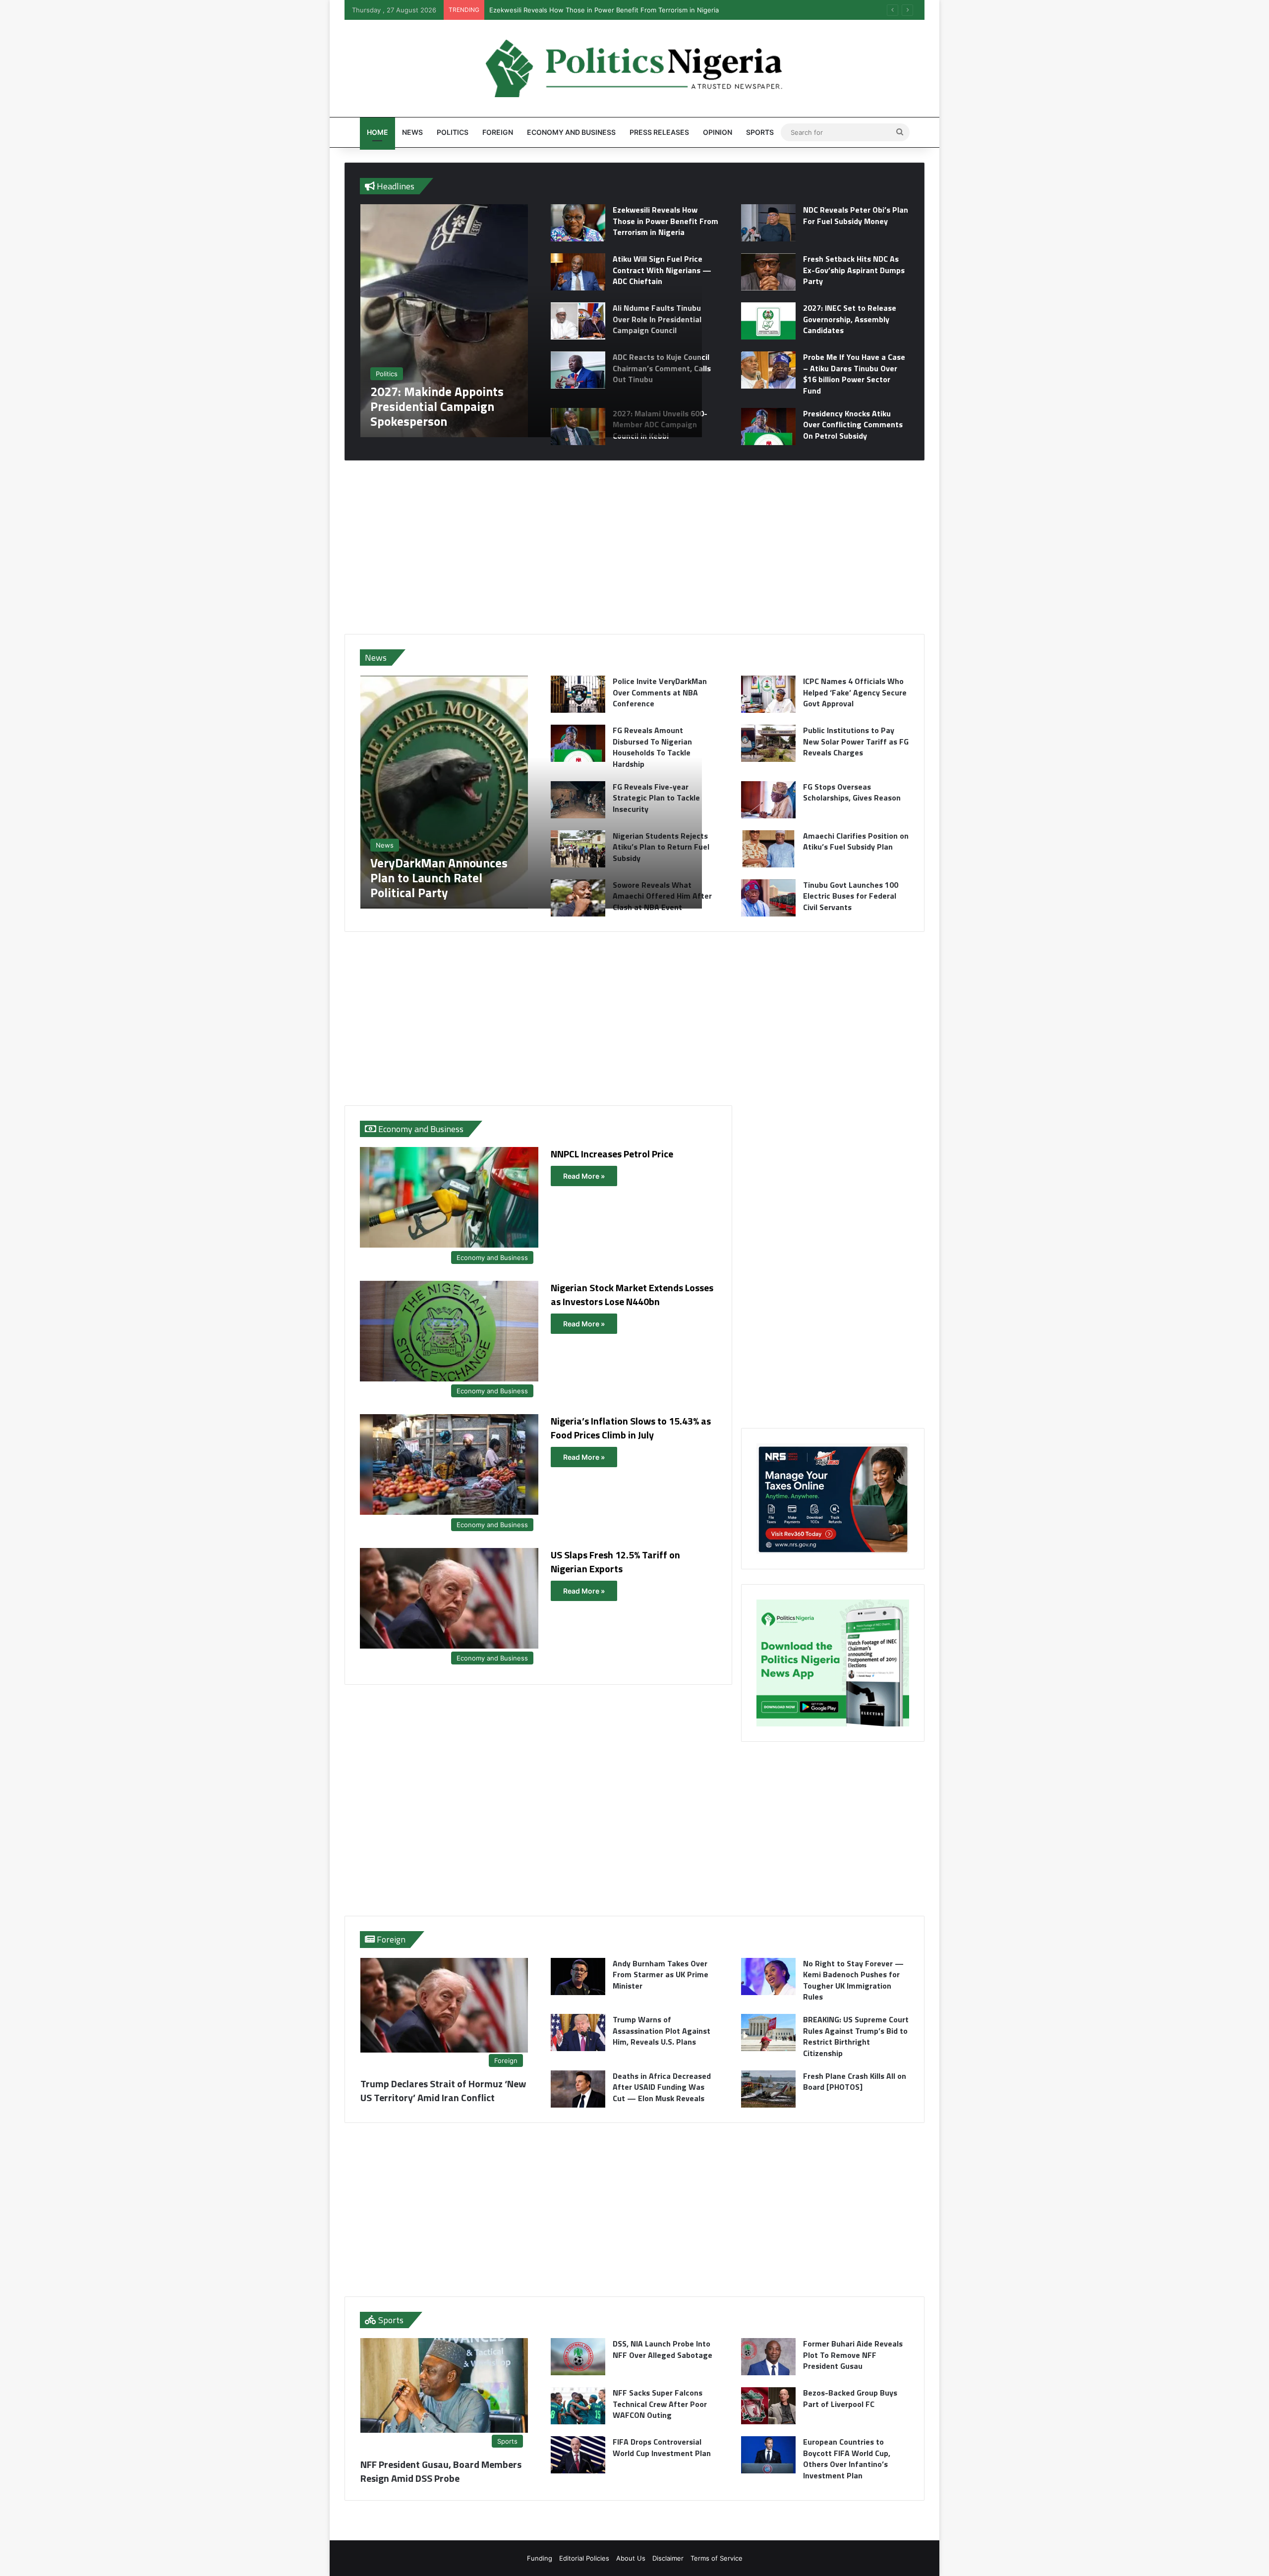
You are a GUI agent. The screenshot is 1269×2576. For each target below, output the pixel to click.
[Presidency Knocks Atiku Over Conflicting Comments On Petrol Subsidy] (768, 427)
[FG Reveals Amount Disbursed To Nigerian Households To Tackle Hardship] (578, 743)
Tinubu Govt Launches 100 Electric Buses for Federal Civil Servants (851, 896)
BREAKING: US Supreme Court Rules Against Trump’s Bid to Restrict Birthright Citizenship (856, 2036)
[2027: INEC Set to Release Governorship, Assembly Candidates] (768, 321)
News (412, 132)
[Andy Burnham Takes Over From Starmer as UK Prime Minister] (578, 1976)
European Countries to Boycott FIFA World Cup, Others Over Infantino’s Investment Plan (847, 2458)
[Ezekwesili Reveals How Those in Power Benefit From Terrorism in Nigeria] (578, 223)
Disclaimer (668, 2558)
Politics (453, 132)
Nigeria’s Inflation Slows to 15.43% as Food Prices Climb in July (631, 1428)
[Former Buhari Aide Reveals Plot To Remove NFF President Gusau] (768, 2357)
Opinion (718, 132)
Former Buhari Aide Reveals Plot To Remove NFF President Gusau (853, 2355)
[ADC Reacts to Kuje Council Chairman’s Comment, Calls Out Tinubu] (578, 370)
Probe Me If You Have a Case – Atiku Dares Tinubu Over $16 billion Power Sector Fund (854, 373)
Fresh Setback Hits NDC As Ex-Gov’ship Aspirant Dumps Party (854, 270)
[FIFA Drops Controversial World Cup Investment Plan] (578, 2455)
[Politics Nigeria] (634, 68)
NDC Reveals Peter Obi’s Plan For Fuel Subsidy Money (573, 10)
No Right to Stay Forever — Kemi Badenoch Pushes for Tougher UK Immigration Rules (853, 1980)
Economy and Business (571, 132)
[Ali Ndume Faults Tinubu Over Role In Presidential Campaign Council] (578, 321)
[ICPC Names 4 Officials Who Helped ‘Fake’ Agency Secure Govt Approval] (768, 694)
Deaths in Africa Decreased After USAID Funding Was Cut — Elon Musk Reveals (662, 2087)
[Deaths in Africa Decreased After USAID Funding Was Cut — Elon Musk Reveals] (578, 2089)
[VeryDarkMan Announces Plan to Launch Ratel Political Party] (531, 792)
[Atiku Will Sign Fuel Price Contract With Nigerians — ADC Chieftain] (578, 272)
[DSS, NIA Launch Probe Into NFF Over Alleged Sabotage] (578, 2357)
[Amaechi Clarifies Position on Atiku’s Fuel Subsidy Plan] (768, 849)
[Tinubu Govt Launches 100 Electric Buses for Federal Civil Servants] (768, 898)
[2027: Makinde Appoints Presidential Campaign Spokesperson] (531, 321)
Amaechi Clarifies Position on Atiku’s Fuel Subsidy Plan (856, 841)
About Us (631, 2558)
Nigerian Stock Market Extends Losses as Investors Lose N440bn (632, 1294)
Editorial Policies (584, 2558)
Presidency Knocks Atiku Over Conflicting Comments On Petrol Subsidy (853, 425)
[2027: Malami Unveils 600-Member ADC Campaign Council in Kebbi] (578, 427)
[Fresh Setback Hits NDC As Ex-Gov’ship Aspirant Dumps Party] (768, 272)
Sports (760, 132)
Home (377, 132)
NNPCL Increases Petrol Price (612, 1154)
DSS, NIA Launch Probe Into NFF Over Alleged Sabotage (663, 2349)
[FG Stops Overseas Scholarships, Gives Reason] (768, 800)
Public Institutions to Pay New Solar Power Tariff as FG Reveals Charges (856, 741)
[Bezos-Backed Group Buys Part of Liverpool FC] (768, 2406)
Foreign (498, 132)
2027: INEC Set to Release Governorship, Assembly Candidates (850, 319)
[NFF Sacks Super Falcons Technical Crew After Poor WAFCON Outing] (578, 2406)
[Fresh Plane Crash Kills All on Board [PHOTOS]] (768, 2089)
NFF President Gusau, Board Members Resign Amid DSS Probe (441, 2471)
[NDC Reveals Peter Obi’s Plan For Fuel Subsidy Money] (768, 223)
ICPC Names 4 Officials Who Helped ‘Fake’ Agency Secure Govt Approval (855, 692)
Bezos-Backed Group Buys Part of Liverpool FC (850, 2398)
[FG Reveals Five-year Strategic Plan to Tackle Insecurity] (578, 800)
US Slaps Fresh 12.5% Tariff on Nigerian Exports (615, 1562)
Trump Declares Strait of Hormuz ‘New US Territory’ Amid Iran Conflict (443, 2090)
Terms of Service (717, 2558)
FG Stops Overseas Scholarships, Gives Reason (852, 792)
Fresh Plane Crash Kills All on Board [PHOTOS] (855, 2081)
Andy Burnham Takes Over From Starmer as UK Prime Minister (661, 1975)
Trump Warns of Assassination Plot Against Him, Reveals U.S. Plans (662, 2031)
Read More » (584, 1176)
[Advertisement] (634, 547)
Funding (540, 2558)
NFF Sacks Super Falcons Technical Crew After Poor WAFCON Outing (660, 2404)
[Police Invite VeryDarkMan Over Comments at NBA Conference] (578, 694)
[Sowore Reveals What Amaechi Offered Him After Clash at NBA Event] (578, 898)
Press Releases (659, 132)
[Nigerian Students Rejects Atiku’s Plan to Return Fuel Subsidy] (578, 849)
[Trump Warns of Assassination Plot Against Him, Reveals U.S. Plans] (578, 2032)
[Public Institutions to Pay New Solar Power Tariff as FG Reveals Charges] (768, 743)
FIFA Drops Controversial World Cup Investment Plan (662, 2447)
